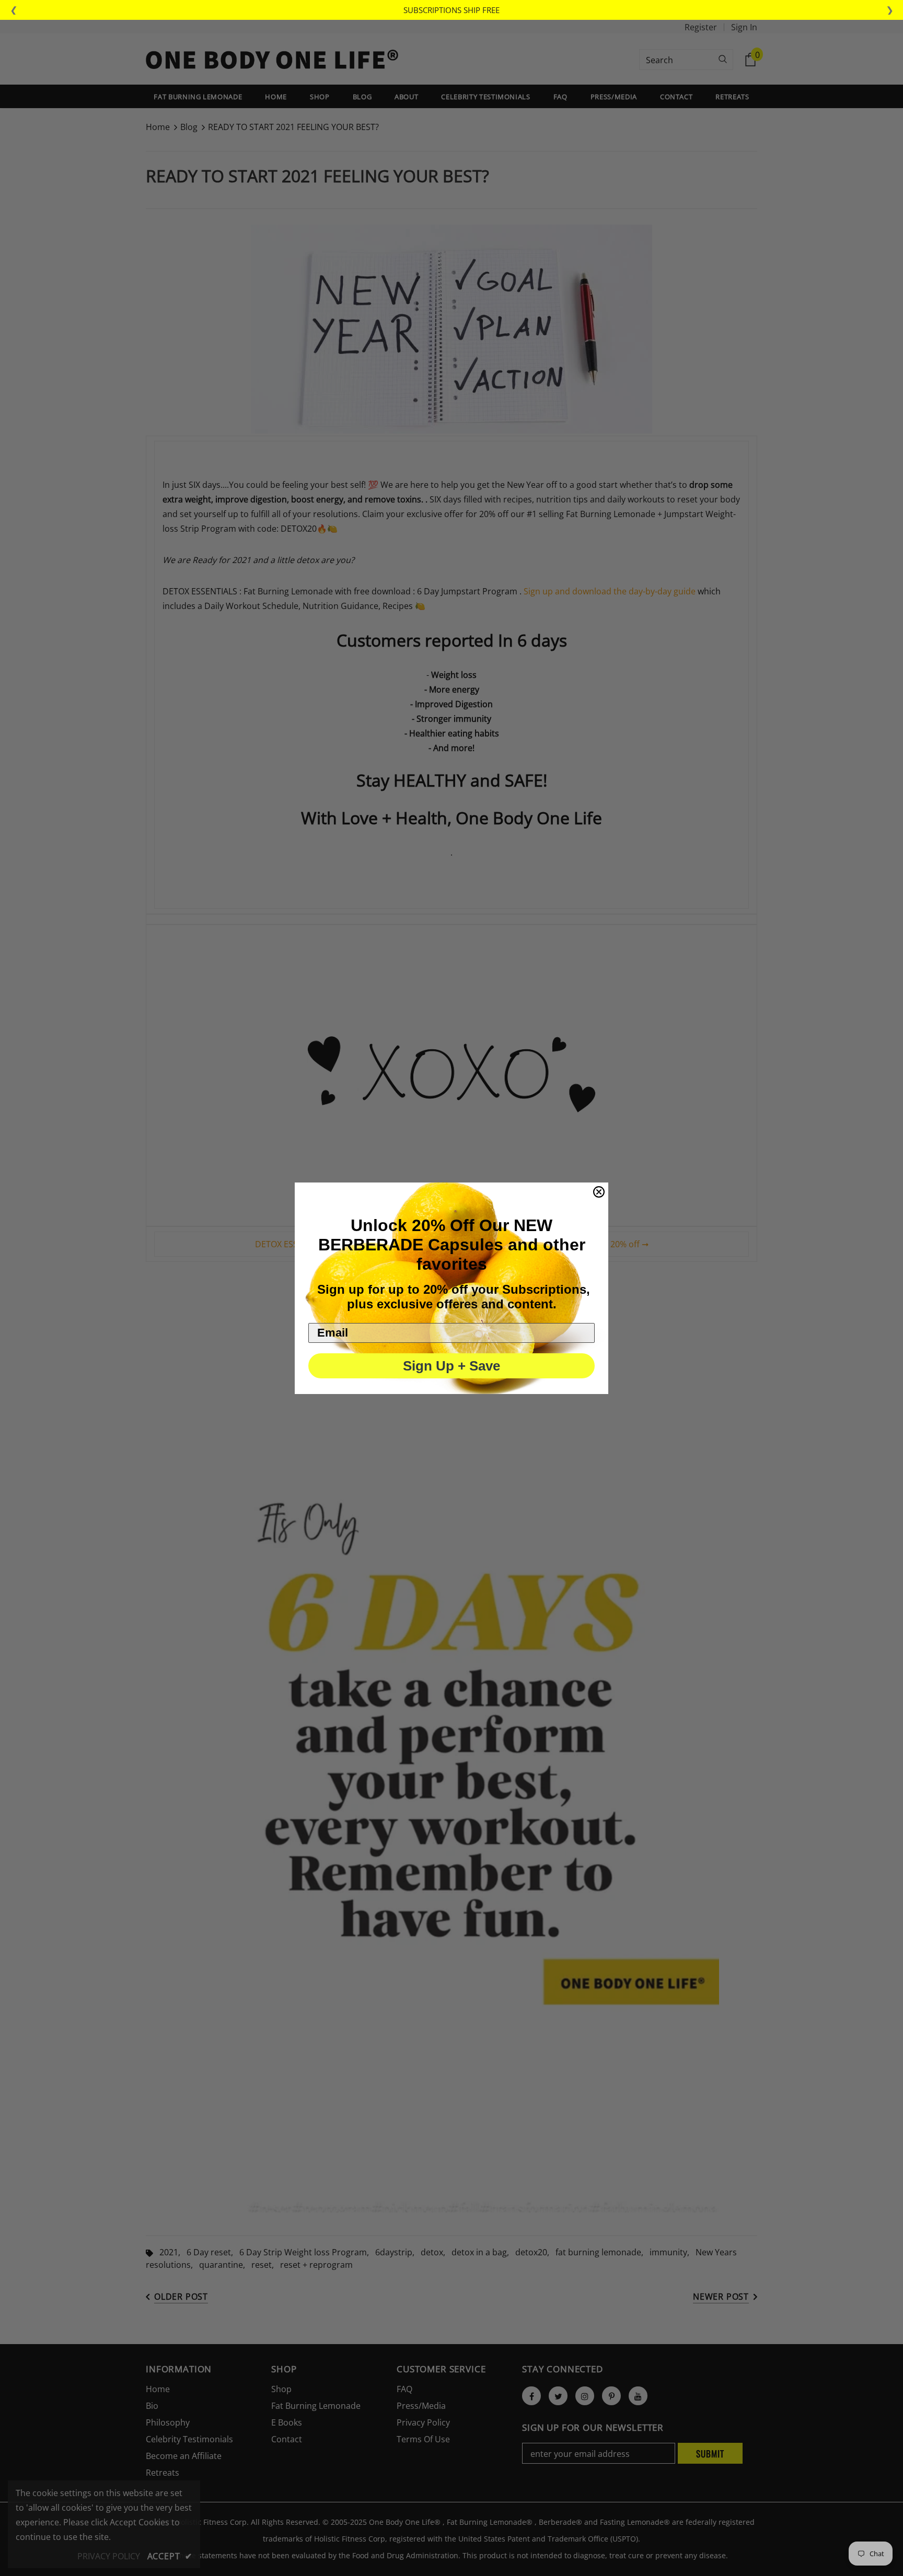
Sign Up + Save (451, 1366)
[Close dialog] (599, 1192)
